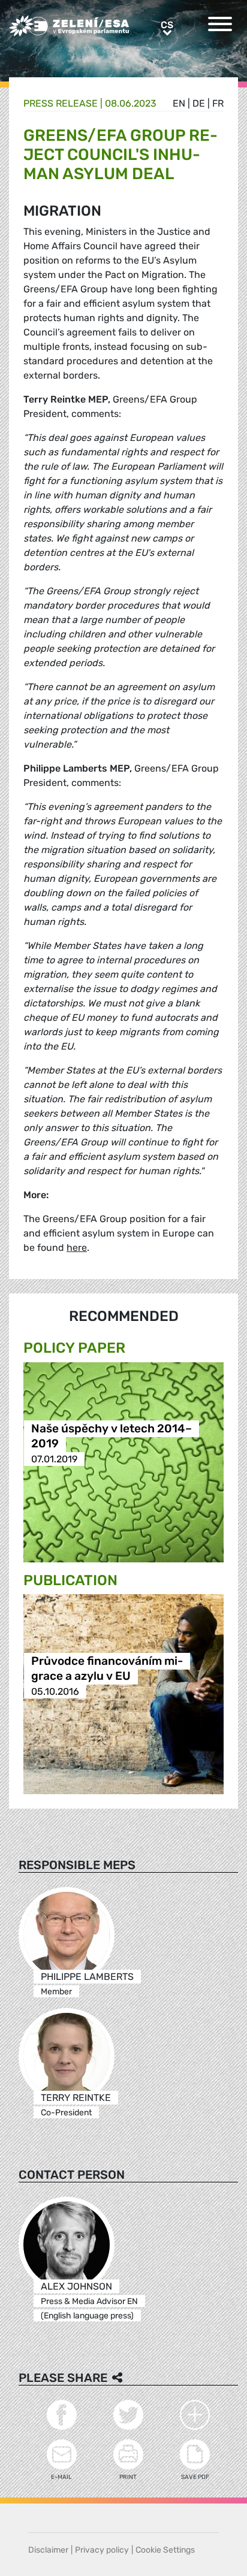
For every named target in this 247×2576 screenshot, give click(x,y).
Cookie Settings (165, 2550)
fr (218, 103)
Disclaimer (48, 2550)
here (77, 1248)
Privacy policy (102, 2550)
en (179, 103)
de (199, 103)
